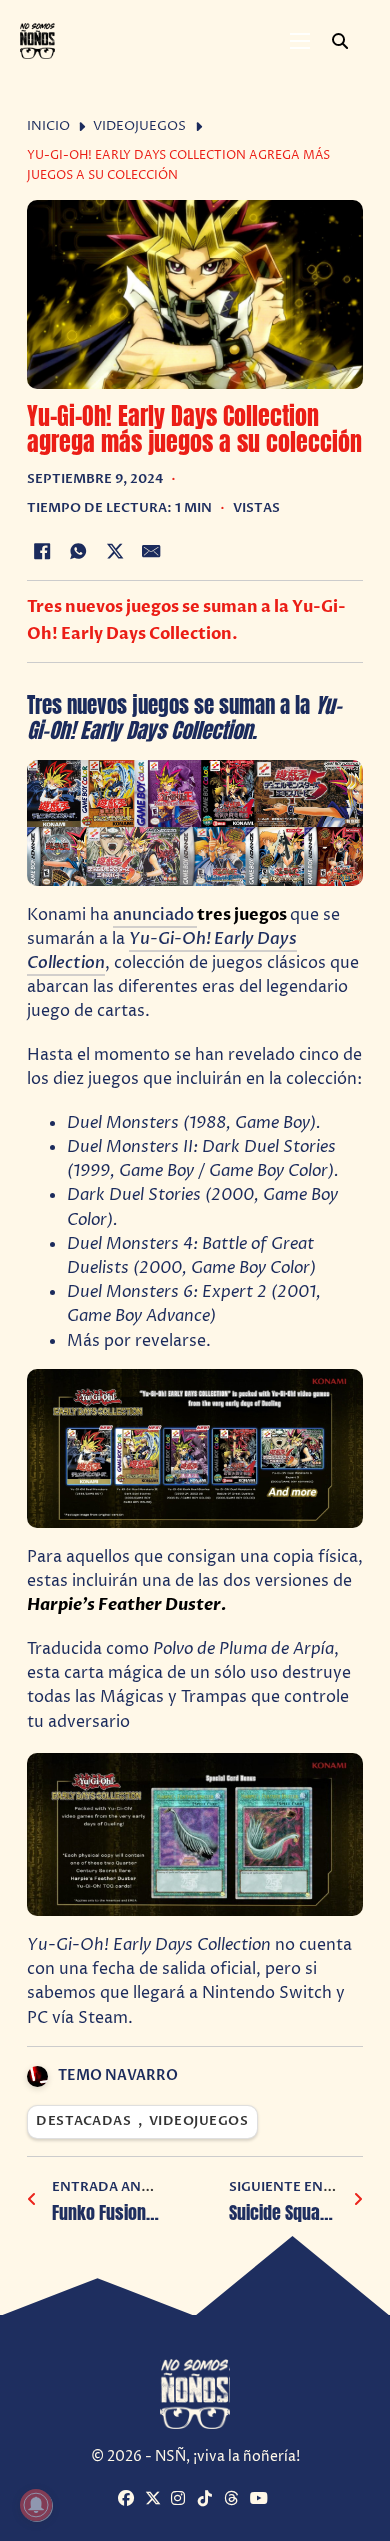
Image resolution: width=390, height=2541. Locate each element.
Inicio (48, 126)
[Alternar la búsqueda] (340, 41)
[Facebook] (42, 552)
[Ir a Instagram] (181, 2499)
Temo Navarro (118, 2075)
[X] (115, 552)
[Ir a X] (155, 2499)
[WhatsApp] (78, 552)
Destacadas (83, 2121)
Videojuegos (139, 126)
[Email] (152, 552)
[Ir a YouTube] (260, 2499)
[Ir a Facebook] (128, 2499)
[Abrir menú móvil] (300, 41)
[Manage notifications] (36, 2505)
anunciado (155, 915)
